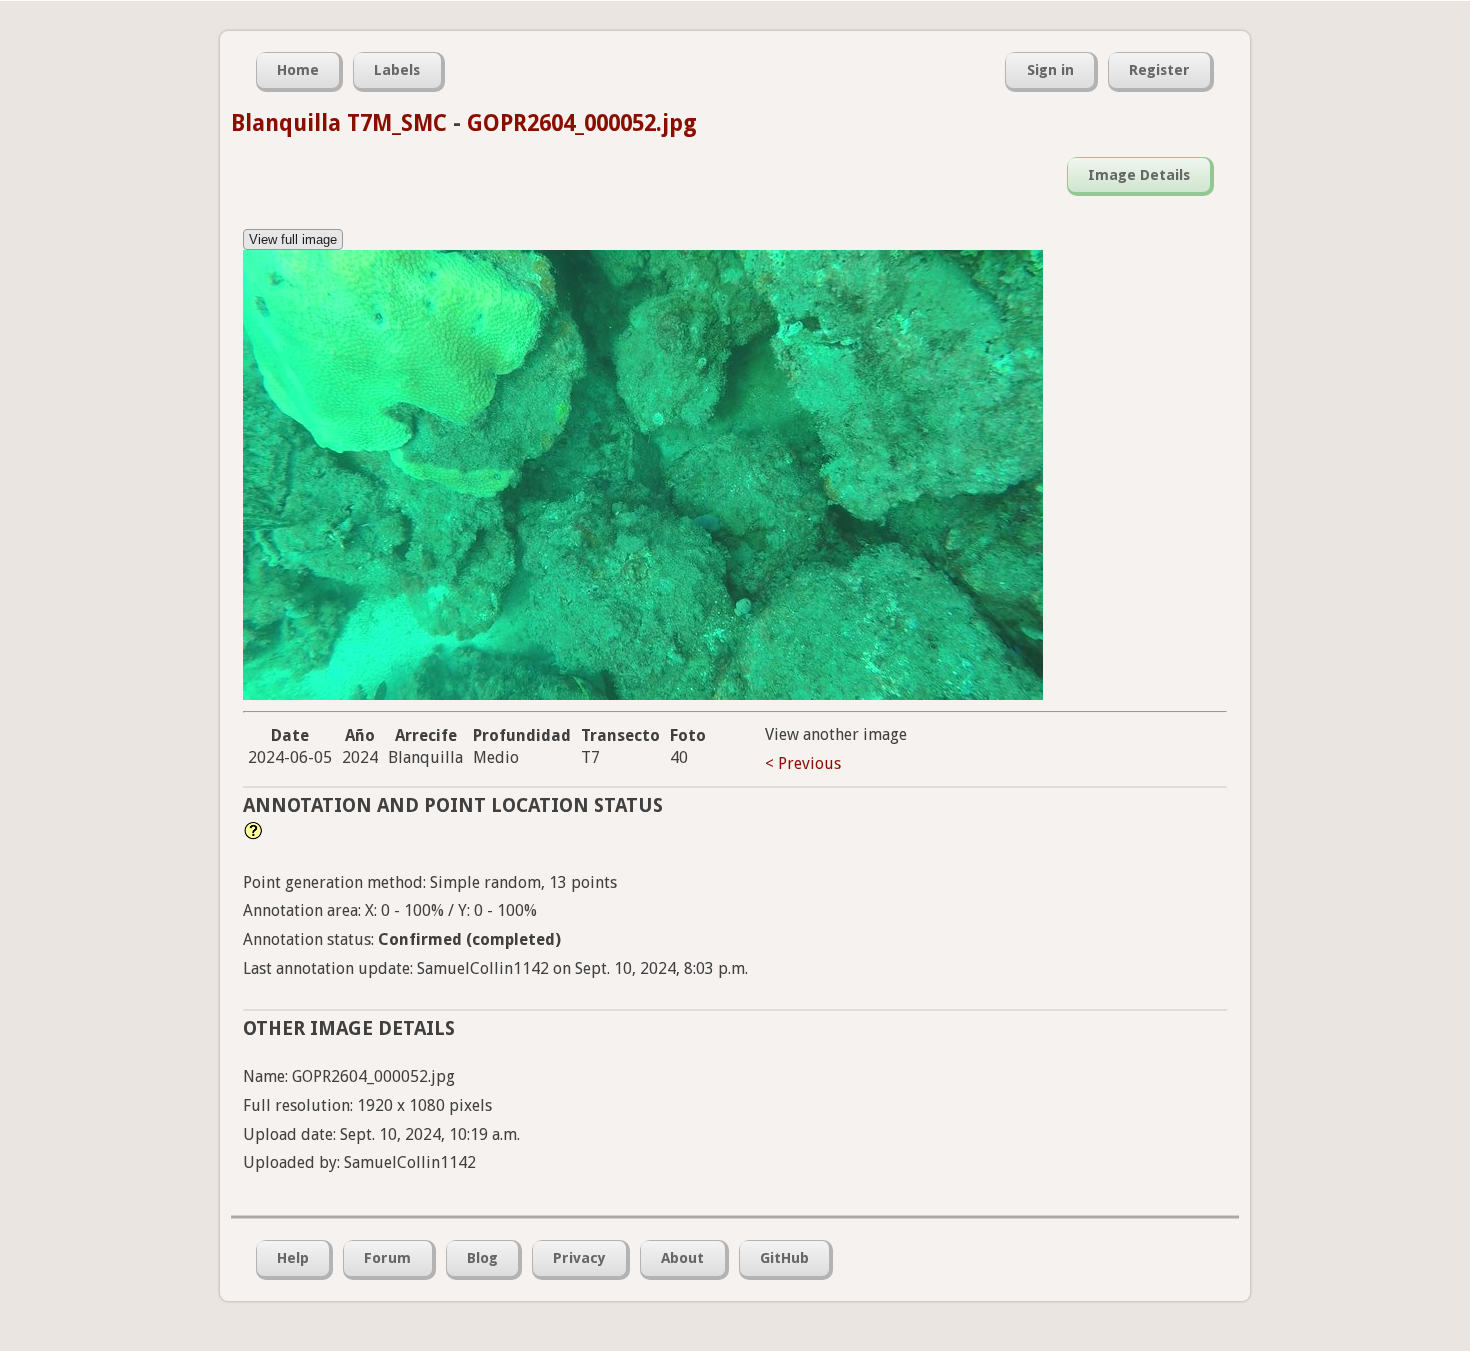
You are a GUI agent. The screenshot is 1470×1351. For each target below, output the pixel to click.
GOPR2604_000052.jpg (582, 123)
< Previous (803, 763)
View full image (293, 239)
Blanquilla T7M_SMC (339, 123)
